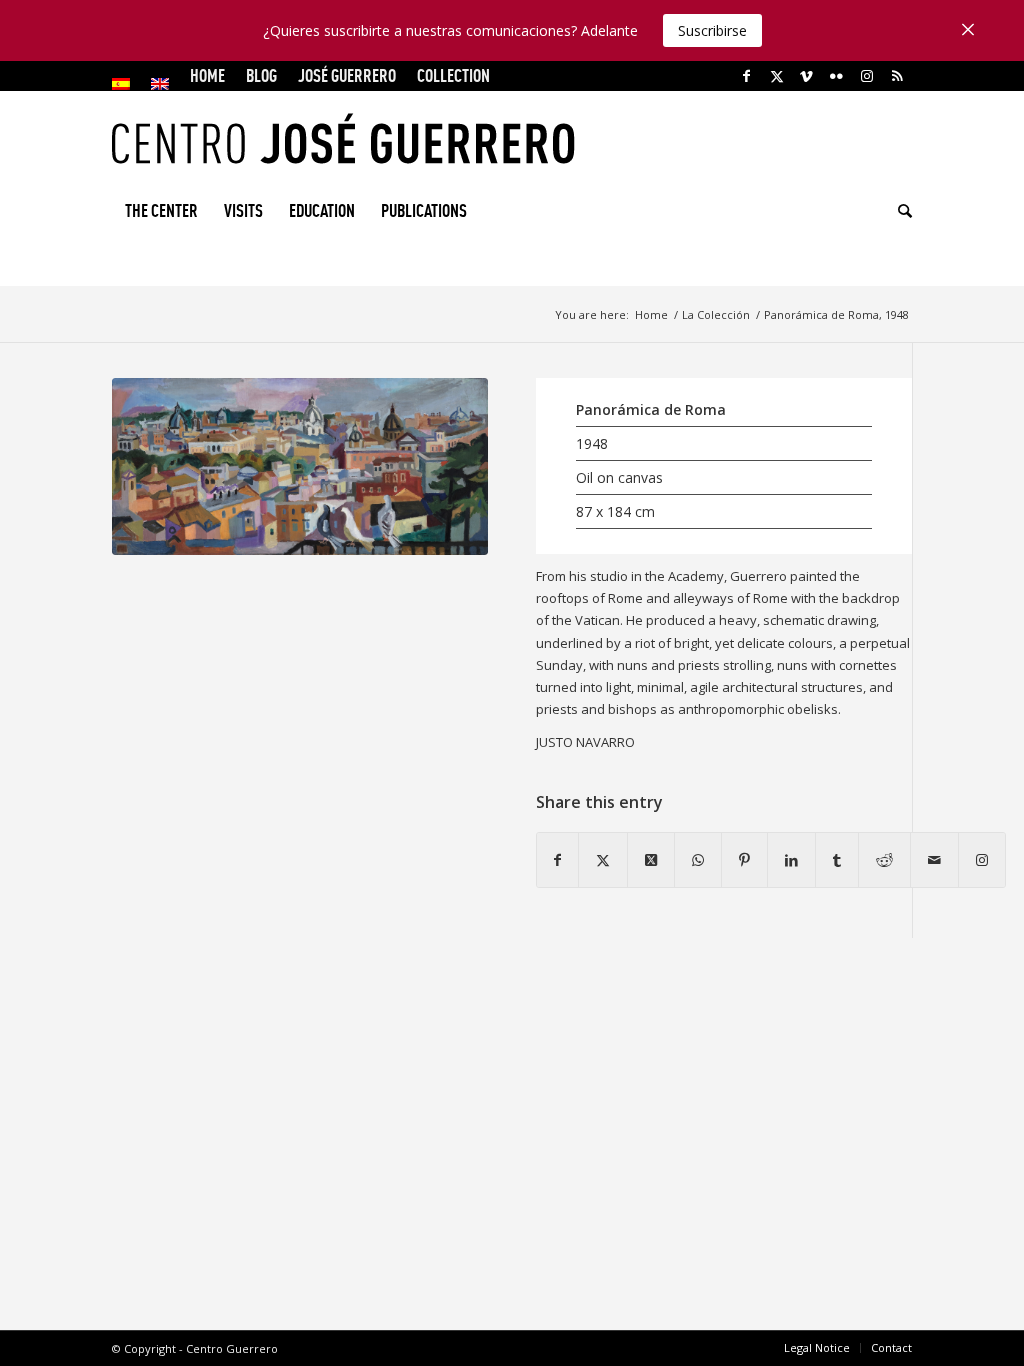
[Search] (898, 211)
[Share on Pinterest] (744, 860)
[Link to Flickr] (836, 76)
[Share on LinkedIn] (791, 860)
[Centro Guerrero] (512, 138)
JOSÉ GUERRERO (347, 75)
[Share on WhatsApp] (698, 860)
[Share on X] (603, 860)
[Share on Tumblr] (837, 860)
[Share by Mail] (934, 860)
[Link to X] (776, 76)
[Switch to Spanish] (121, 84)
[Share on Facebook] (557, 860)
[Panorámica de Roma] (300, 466)
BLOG (261, 75)
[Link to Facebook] (746, 76)
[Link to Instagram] (866, 76)
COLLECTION (453, 75)
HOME (207, 75)
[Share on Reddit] (884, 860)
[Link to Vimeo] (806, 76)
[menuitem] (126, 84)
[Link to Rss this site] (897, 76)
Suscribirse (712, 30)
